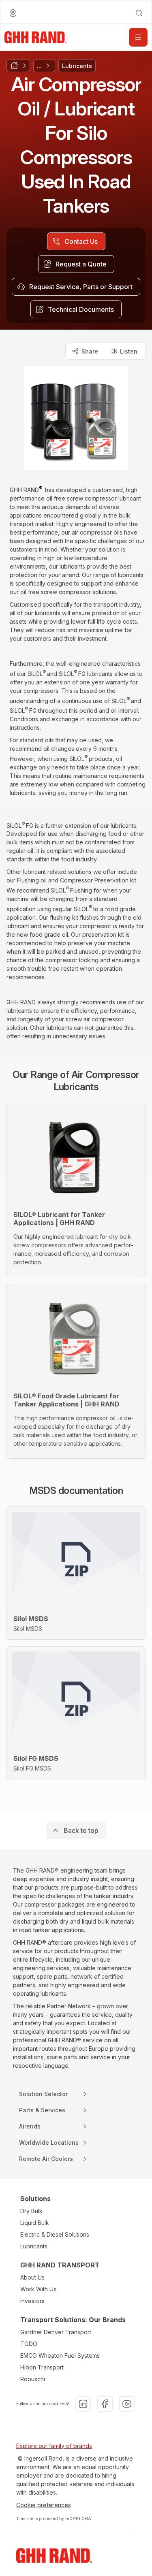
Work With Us (38, 2289)
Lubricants (34, 2246)
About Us (32, 2277)
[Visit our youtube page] (127, 2404)
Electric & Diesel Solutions (55, 2234)
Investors (32, 2301)
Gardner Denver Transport (56, 2332)
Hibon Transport (42, 2367)
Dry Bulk (31, 2211)
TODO (29, 2344)
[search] (139, 13)
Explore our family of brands (54, 2446)
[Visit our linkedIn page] (83, 2404)
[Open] (138, 37)
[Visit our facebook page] (105, 2404)
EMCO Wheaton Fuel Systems (60, 2355)
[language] (13, 13)
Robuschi (33, 2379)
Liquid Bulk (35, 2223)
